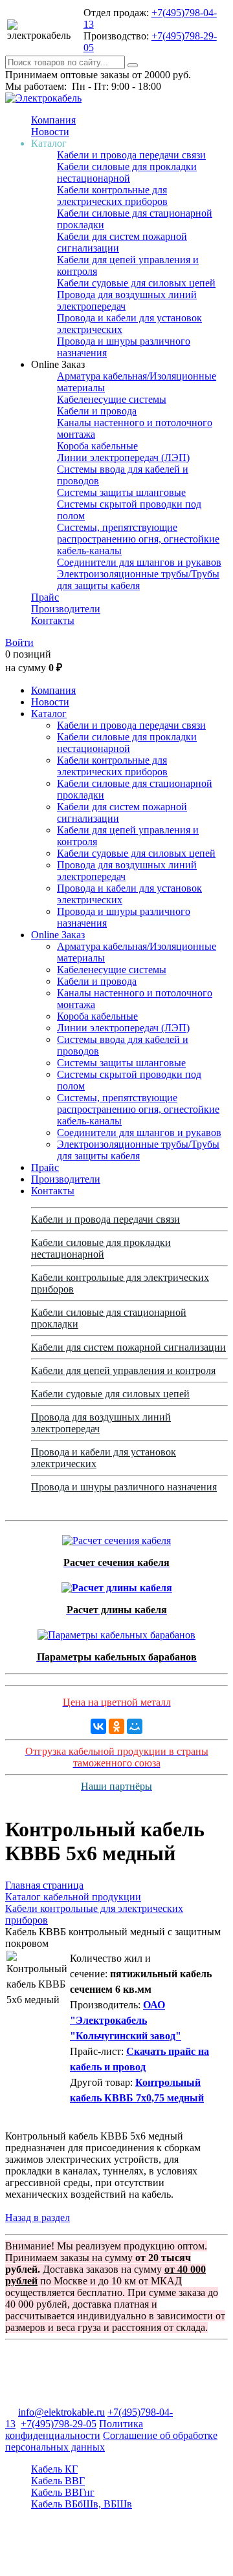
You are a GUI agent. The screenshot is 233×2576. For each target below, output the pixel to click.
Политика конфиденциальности (74, 2430)
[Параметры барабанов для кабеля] (116, 1632)
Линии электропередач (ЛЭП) (123, 457)
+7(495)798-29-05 (59, 2424)
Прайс (45, 597)
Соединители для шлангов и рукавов (139, 562)
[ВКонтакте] (98, 1726)
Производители (66, 609)
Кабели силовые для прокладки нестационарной (127, 172)
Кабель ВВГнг (63, 2492)
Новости (50, 132)
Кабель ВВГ (58, 2481)
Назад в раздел (38, 2217)
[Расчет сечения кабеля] (116, 1537)
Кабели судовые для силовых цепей (136, 283)
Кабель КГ (54, 2469)
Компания (53, 120)
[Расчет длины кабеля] (117, 1584)
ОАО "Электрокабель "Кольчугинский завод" (126, 2020)
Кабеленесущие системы (112, 399)
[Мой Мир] (135, 1726)
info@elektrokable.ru (61, 2412)
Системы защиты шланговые (121, 492)
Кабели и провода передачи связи (131, 155)
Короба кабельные (97, 446)
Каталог (49, 714)
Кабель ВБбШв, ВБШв (82, 2504)
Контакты (53, 620)
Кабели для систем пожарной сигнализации (128, 1347)
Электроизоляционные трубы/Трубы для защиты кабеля (138, 580)
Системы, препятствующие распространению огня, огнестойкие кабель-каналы (138, 539)
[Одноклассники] (116, 1726)
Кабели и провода (97, 411)
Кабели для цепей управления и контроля (123, 1370)
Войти (19, 642)
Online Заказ (58, 935)
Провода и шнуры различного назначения (124, 1487)
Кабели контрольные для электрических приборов (112, 196)
